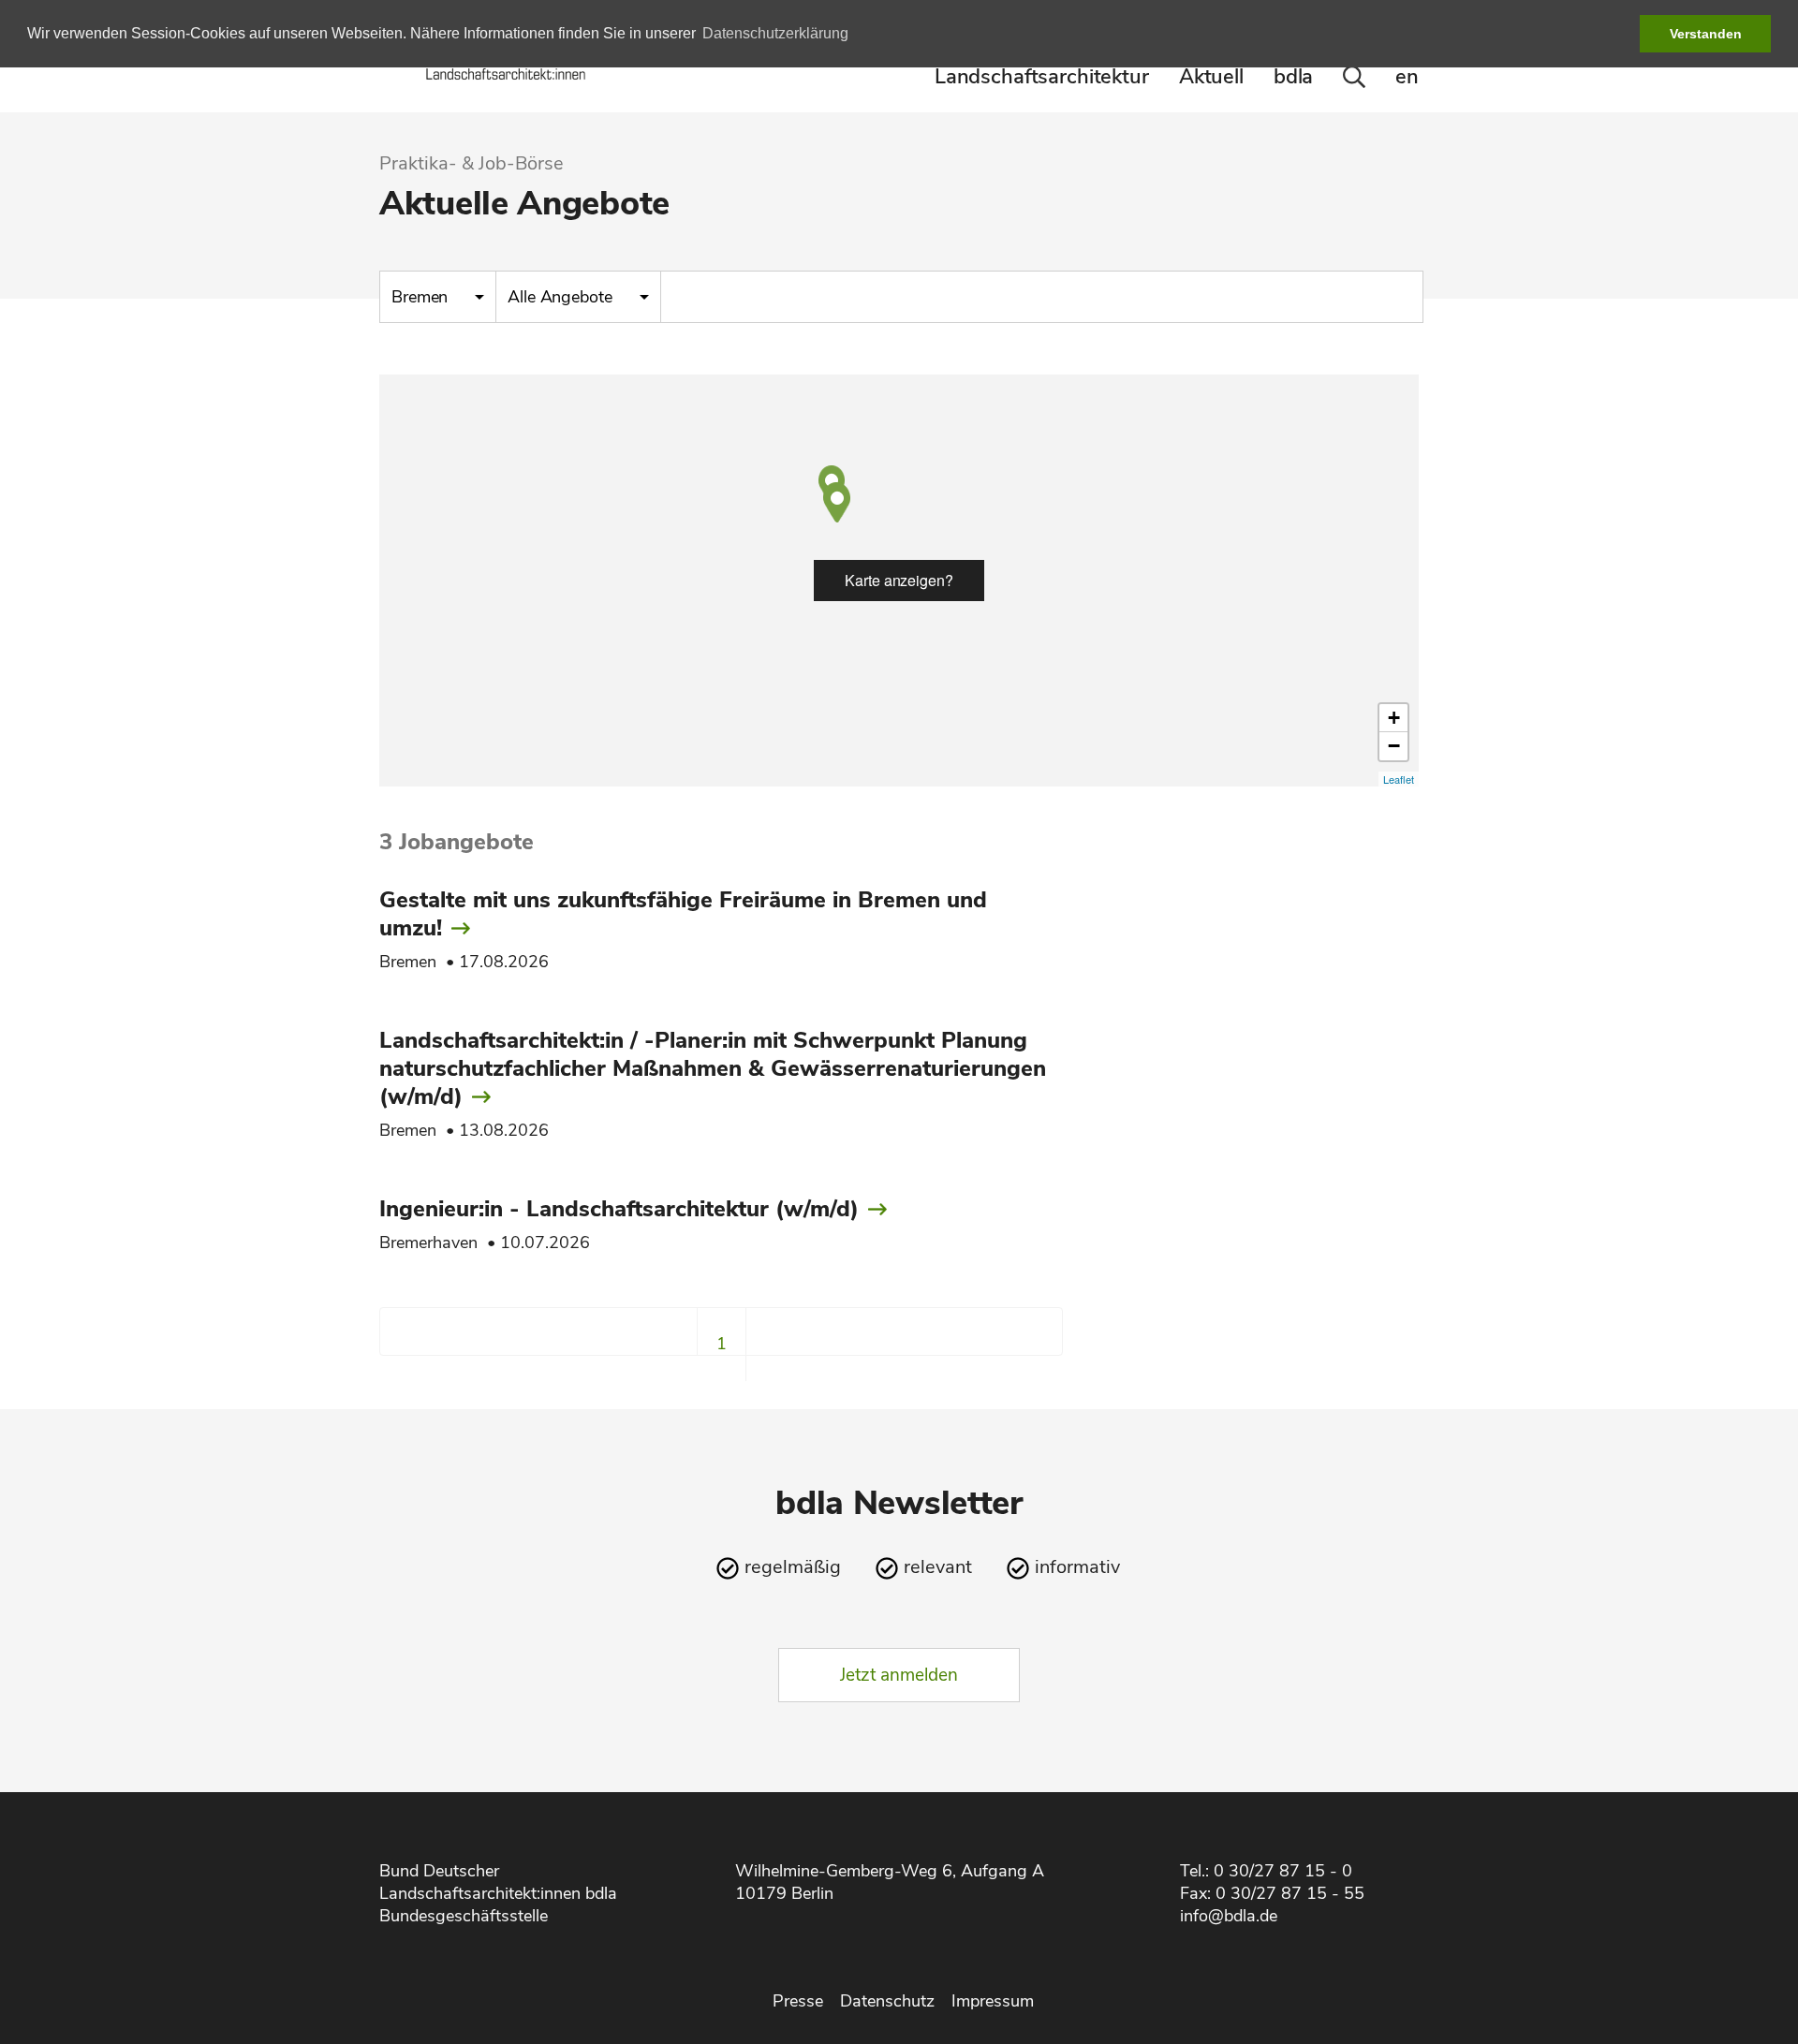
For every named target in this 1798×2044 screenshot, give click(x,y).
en (1407, 77)
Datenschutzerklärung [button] (775, 33)
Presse (798, 2001)
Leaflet (1399, 779)
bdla (1293, 77)
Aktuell (1211, 77)
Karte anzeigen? (899, 580)
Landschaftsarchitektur (1042, 77)
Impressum (993, 2001)
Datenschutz (887, 2001)
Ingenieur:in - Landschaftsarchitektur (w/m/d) (619, 1209)
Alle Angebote (562, 297)
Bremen (422, 297)
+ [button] (1394, 718)
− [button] (1394, 746)
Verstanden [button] (1706, 34)
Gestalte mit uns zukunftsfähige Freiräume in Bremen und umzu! (683, 914)
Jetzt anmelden (899, 1675)
